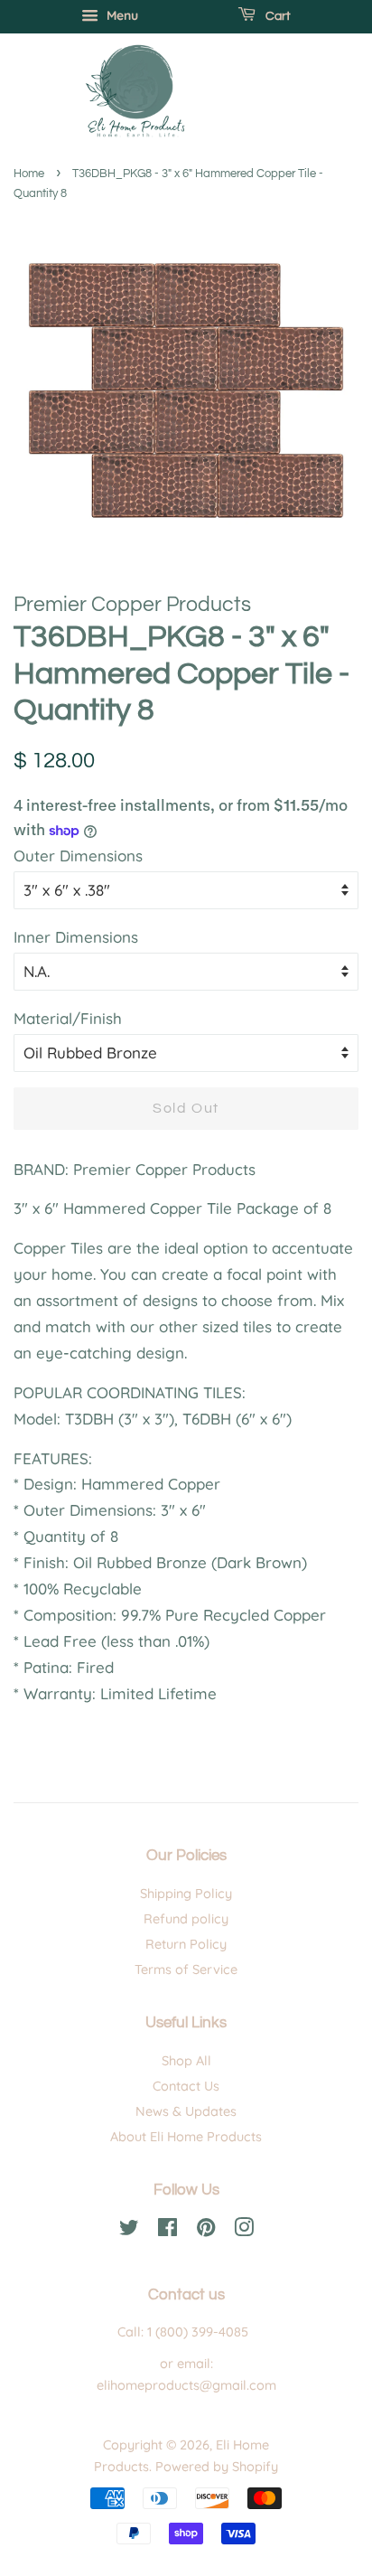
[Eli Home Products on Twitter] (129, 2231)
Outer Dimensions (78, 856)
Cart (277, 16)
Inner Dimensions (76, 937)
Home (29, 174)
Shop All (186, 2061)
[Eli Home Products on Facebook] (167, 2231)
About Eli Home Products (186, 2137)
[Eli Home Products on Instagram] (244, 2231)
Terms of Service (186, 1970)
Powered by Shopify (217, 2467)
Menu (121, 15)
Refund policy (186, 1919)
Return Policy (186, 1944)
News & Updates (186, 2111)
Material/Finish (68, 1018)
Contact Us (186, 2086)
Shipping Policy (186, 1894)
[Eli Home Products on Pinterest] (206, 2231)
